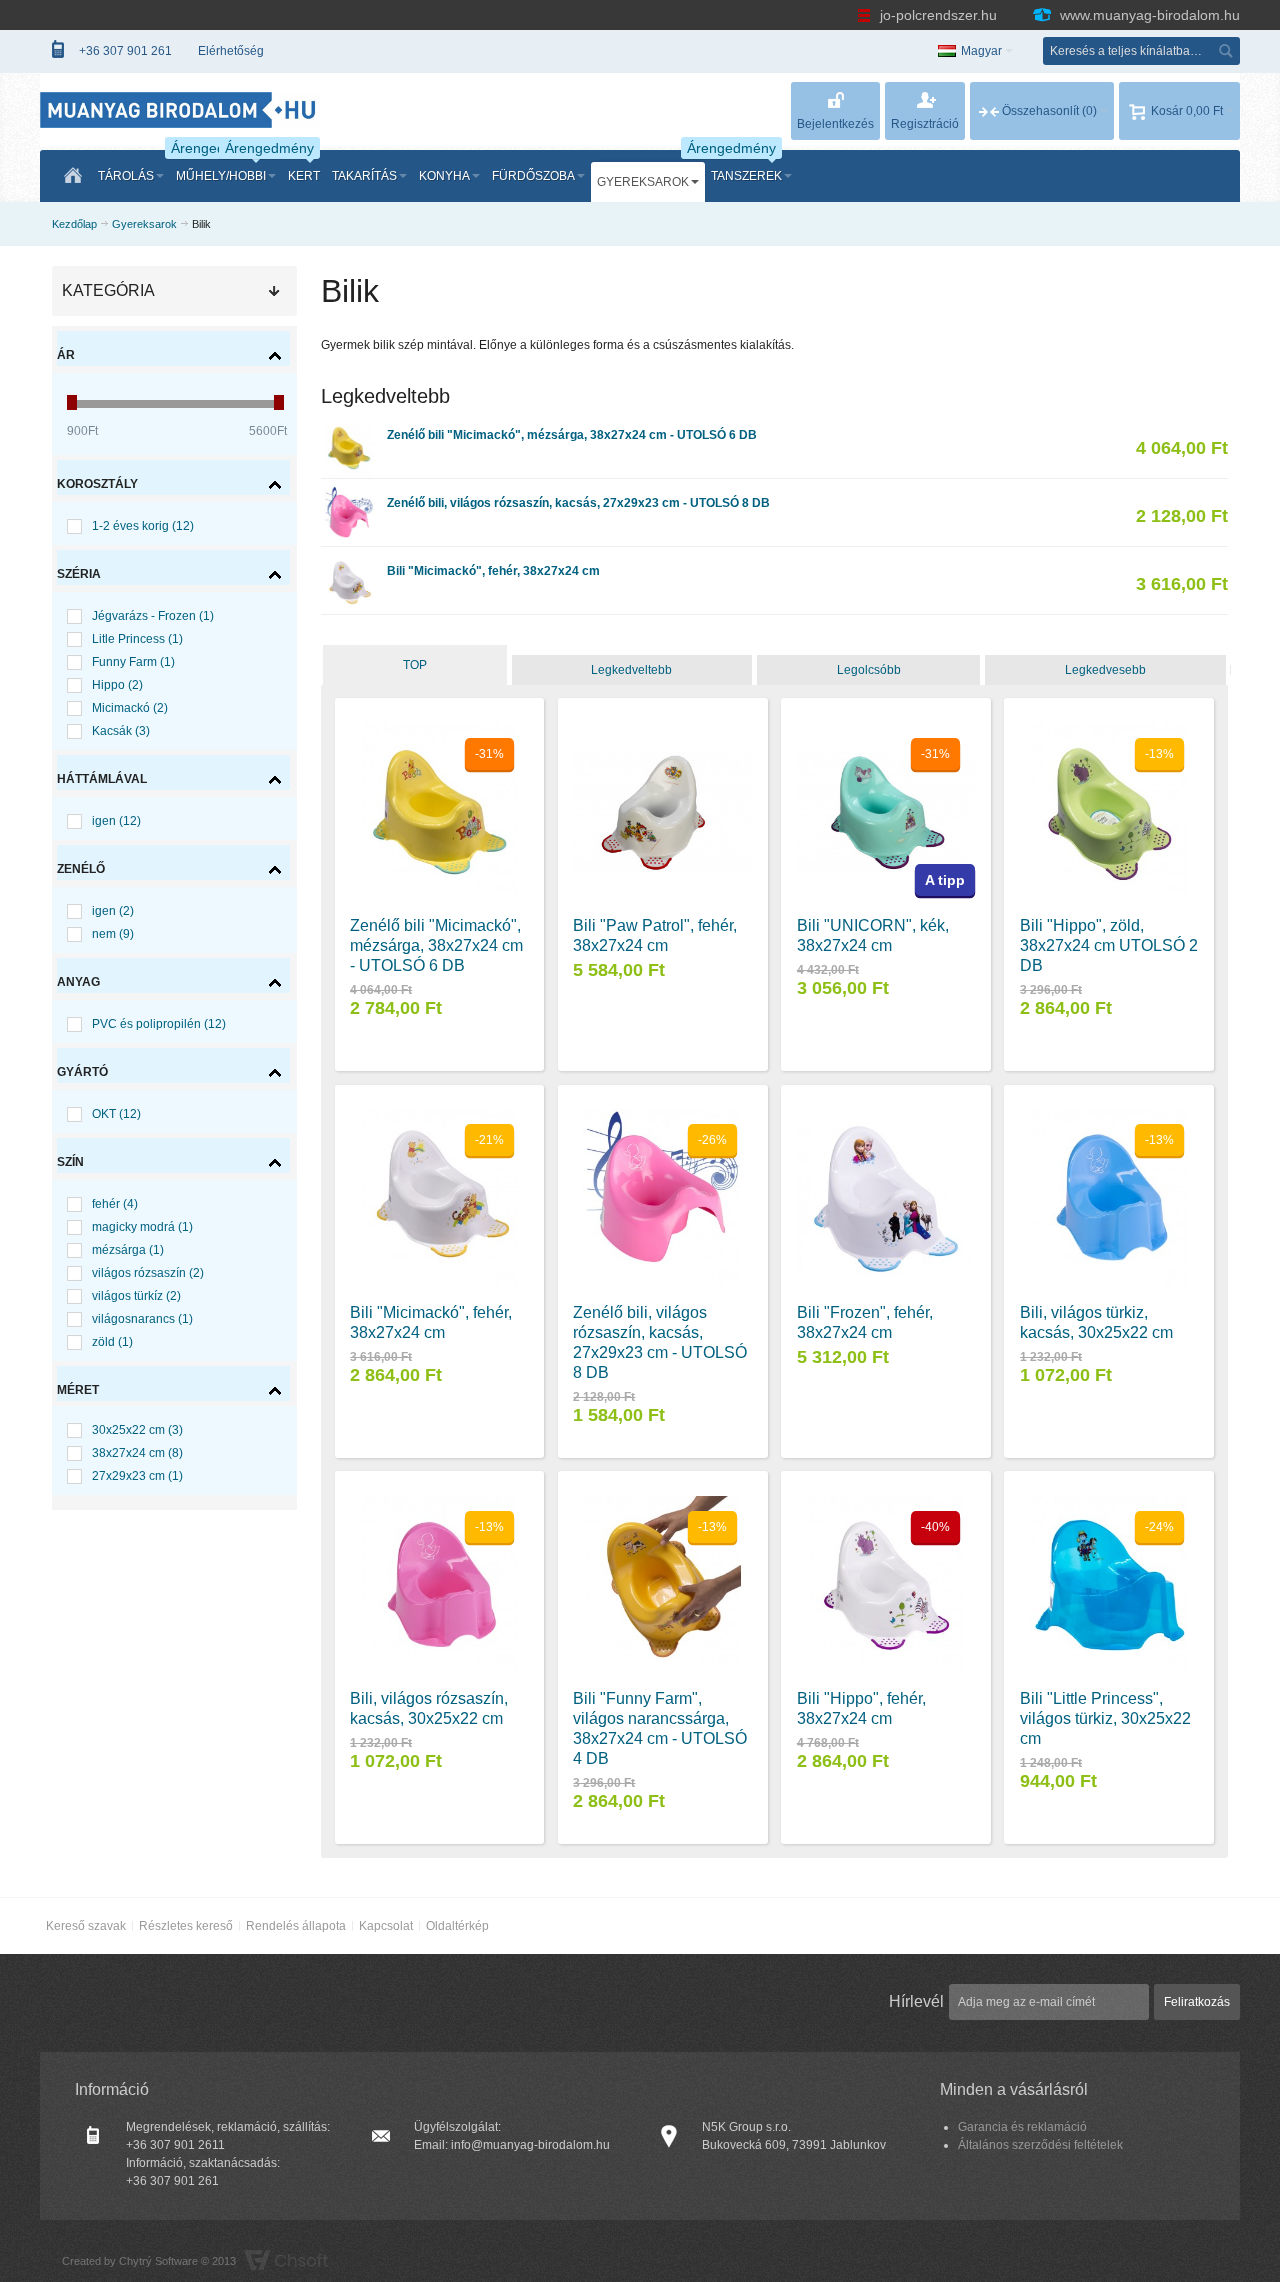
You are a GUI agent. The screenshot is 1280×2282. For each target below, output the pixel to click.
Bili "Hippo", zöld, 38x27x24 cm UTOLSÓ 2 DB (1109, 945)
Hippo (117, 685)
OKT (116, 1114)
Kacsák (121, 731)
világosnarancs (142, 1319)
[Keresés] (1226, 51)
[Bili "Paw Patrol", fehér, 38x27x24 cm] (662, 812)
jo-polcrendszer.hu (938, 15)
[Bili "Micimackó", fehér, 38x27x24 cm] (349, 563)
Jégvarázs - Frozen (153, 616)
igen (116, 821)
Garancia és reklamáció (1022, 2127)
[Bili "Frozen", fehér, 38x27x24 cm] (886, 1198)
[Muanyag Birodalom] (180, 109)
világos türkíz (136, 1296)
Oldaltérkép (457, 1926)
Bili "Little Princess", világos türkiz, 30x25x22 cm (1105, 1718)
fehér (115, 1204)
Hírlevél (916, 2001)
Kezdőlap (74, 224)
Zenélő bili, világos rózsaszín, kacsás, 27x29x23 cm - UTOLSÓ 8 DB (578, 503)
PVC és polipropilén (159, 1024)
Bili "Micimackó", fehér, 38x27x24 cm (493, 571)
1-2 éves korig (143, 526)
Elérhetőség (231, 51)
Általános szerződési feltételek (1040, 2145)
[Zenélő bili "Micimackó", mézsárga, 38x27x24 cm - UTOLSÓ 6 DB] (349, 427)
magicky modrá (142, 1227)
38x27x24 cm (137, 1453)
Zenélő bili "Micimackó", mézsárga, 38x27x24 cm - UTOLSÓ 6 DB (572, 435)
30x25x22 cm (137, 1430)
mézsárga (128, 1250)
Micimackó (130, 708)
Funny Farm (133, 662)
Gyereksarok (144, 224)
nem (113, 934)
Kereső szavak (86, 1926)
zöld (112, 1342)
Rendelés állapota (296, 1926)
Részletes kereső (186, 1926)
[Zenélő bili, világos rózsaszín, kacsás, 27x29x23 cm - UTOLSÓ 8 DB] (349, 495)
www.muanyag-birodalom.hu (1148, 15)
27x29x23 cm (137, 1476)
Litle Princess (137, 639)
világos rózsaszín (148, 1273)
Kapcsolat (386, 1926)
